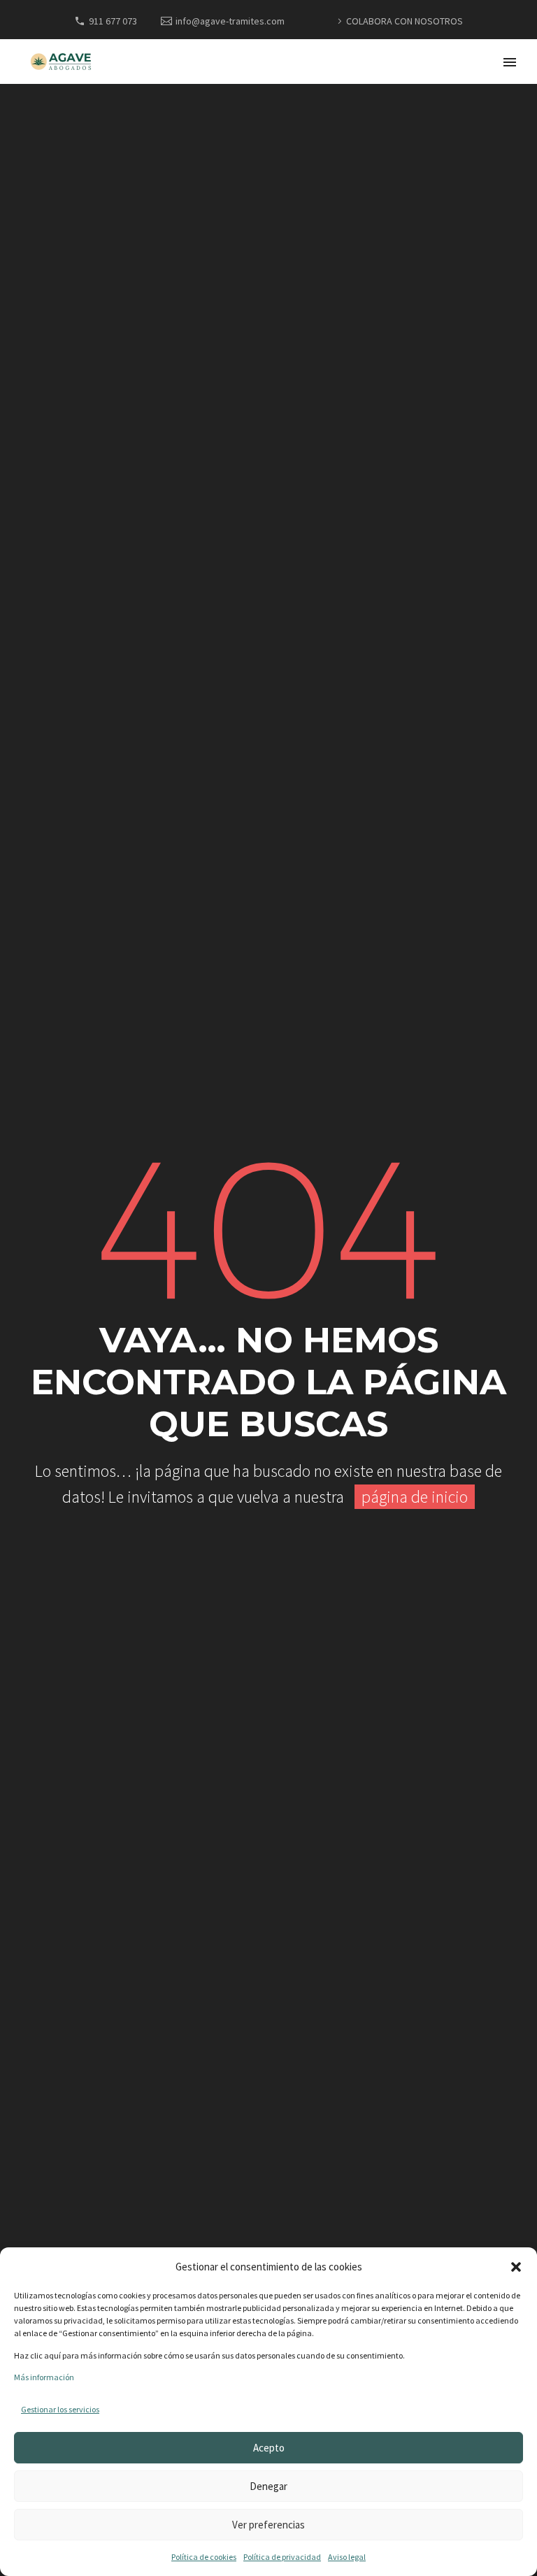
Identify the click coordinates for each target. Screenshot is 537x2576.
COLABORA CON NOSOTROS (404, 21)
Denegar (268, 2486)
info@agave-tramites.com (230, 21)
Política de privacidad (282, 2557)
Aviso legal (347, 2557)
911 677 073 (113, 21)
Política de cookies (204, 2557)
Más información (44, 2377)
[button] (516, 2267)
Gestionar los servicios (60, 2409)
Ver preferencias (268, 2525)
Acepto (269, 2448)
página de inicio (415, 1497)
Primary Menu (510, 62)
